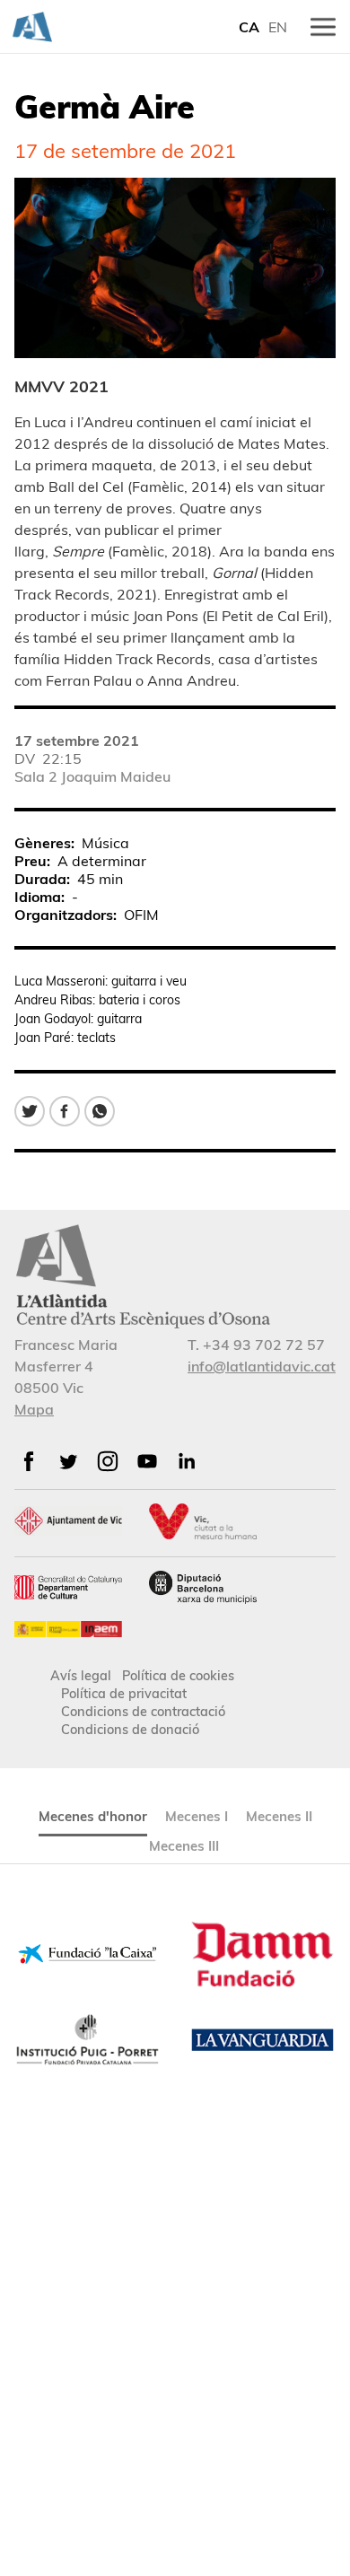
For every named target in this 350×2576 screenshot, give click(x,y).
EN (278, 27)
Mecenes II (279, 1816)
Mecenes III (184, 1846)
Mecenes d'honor (93, 1816)
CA (249, 27)
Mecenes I (197, 1816)
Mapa (34, 1409)
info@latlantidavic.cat (262, 1366)
